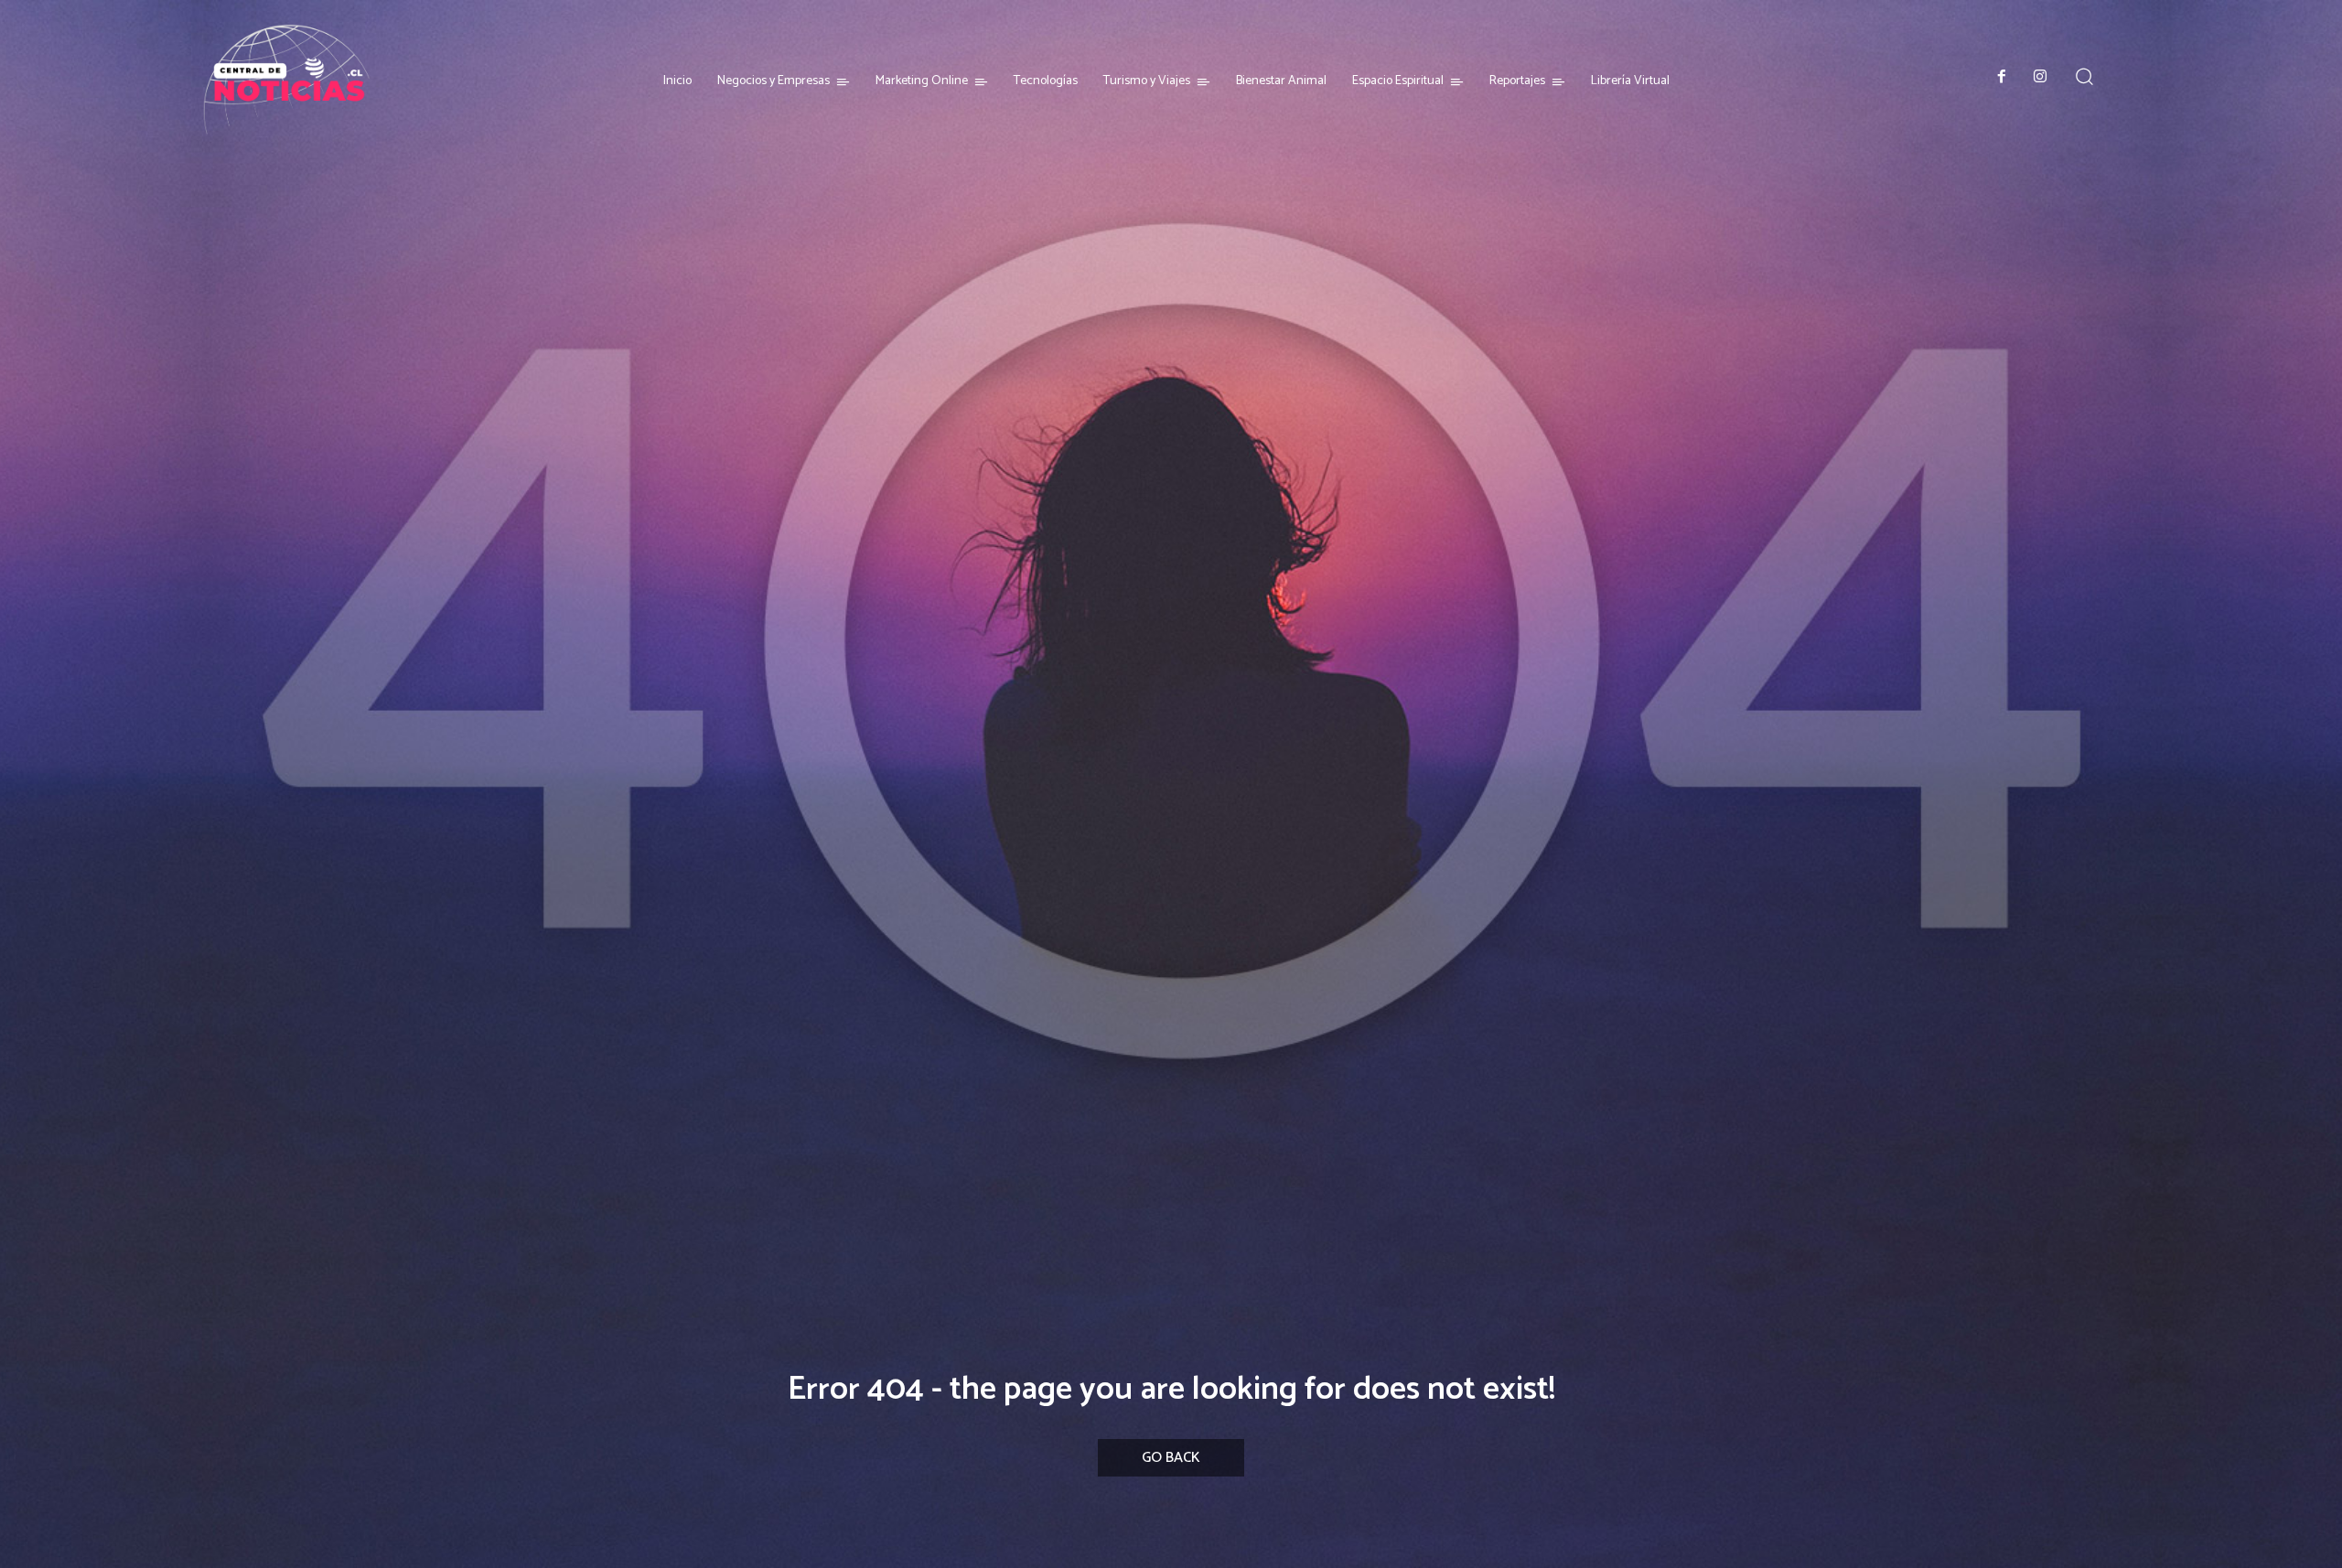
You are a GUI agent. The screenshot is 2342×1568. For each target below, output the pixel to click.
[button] (2084, 76)
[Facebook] (2003, 78)
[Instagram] (2040, 78)
